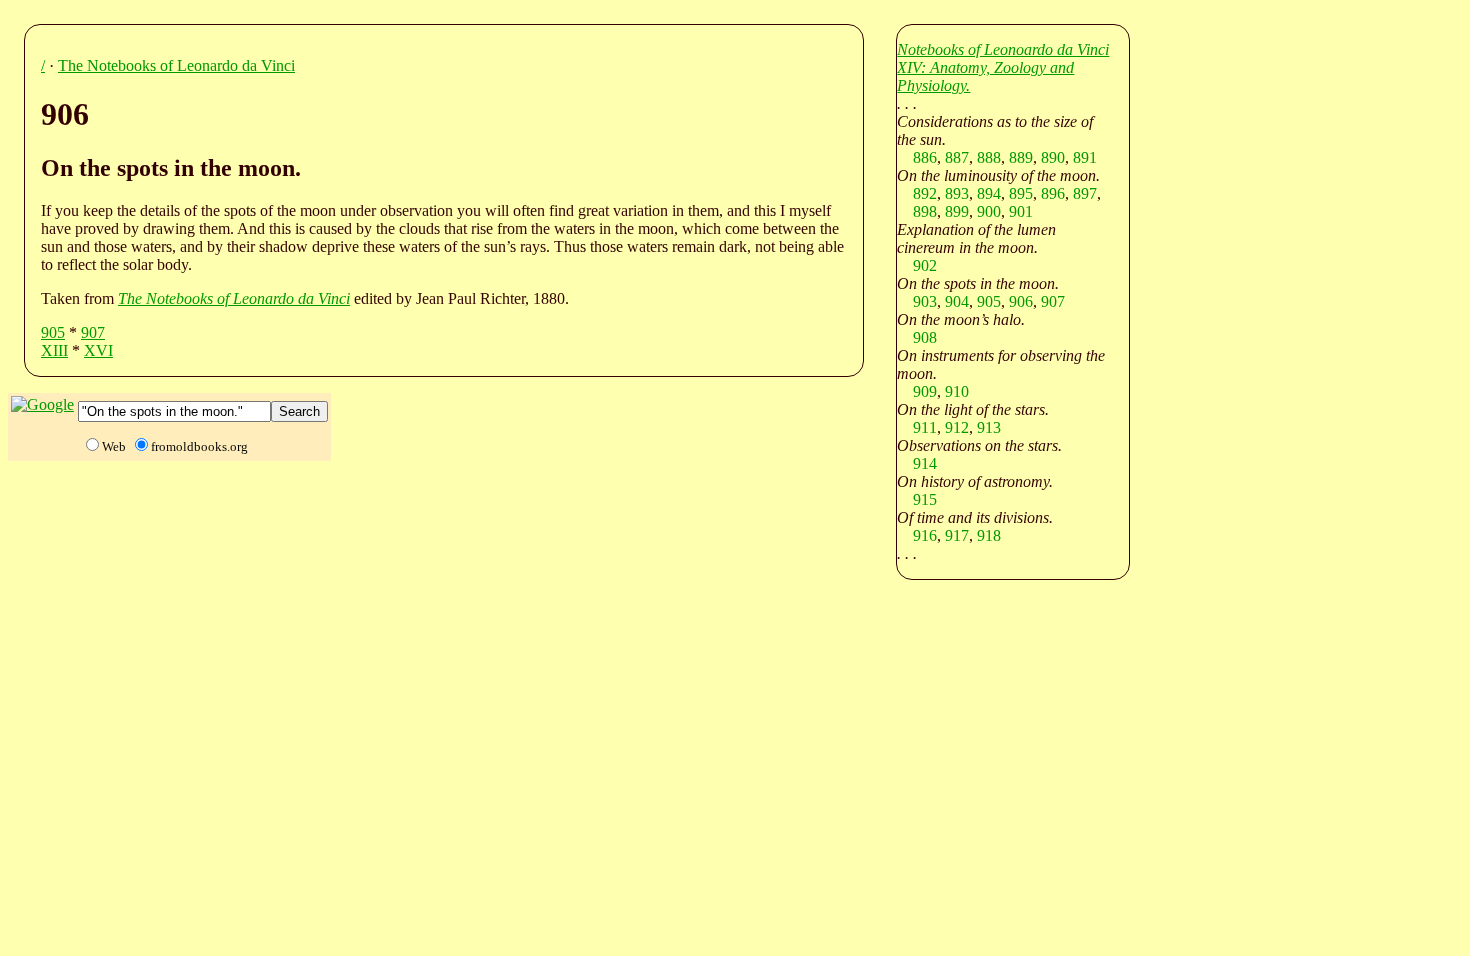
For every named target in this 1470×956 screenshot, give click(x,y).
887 (957, 157)
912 (957, 427)
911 (925, 427)
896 (1053, 193)
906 (1021, 301)
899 (957, 211)
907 (93, 332)
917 (957, 535)
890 (1053, 157)
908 (925, 337)
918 (989, 535)
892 (925, 193)
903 (925, 301)
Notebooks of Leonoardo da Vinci (1003, 49)
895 (1021, 193)
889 (1021, 157)
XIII (54, 350)
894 (989, 193)
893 (957, 193)
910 (957, 391)
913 (989, 427)
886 (925, 157)
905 (53, 332)
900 (989, 211)
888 (989, 157)
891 (1085, 157)
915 (925, 499)
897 (1085, 193)
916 (925, 535)
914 (925, 463)
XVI (98, 350)
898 (925, 211)
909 (925, 391)
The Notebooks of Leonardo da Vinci (176, 65)
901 (1021, 211)
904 (957, 301)
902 (925, 265)
